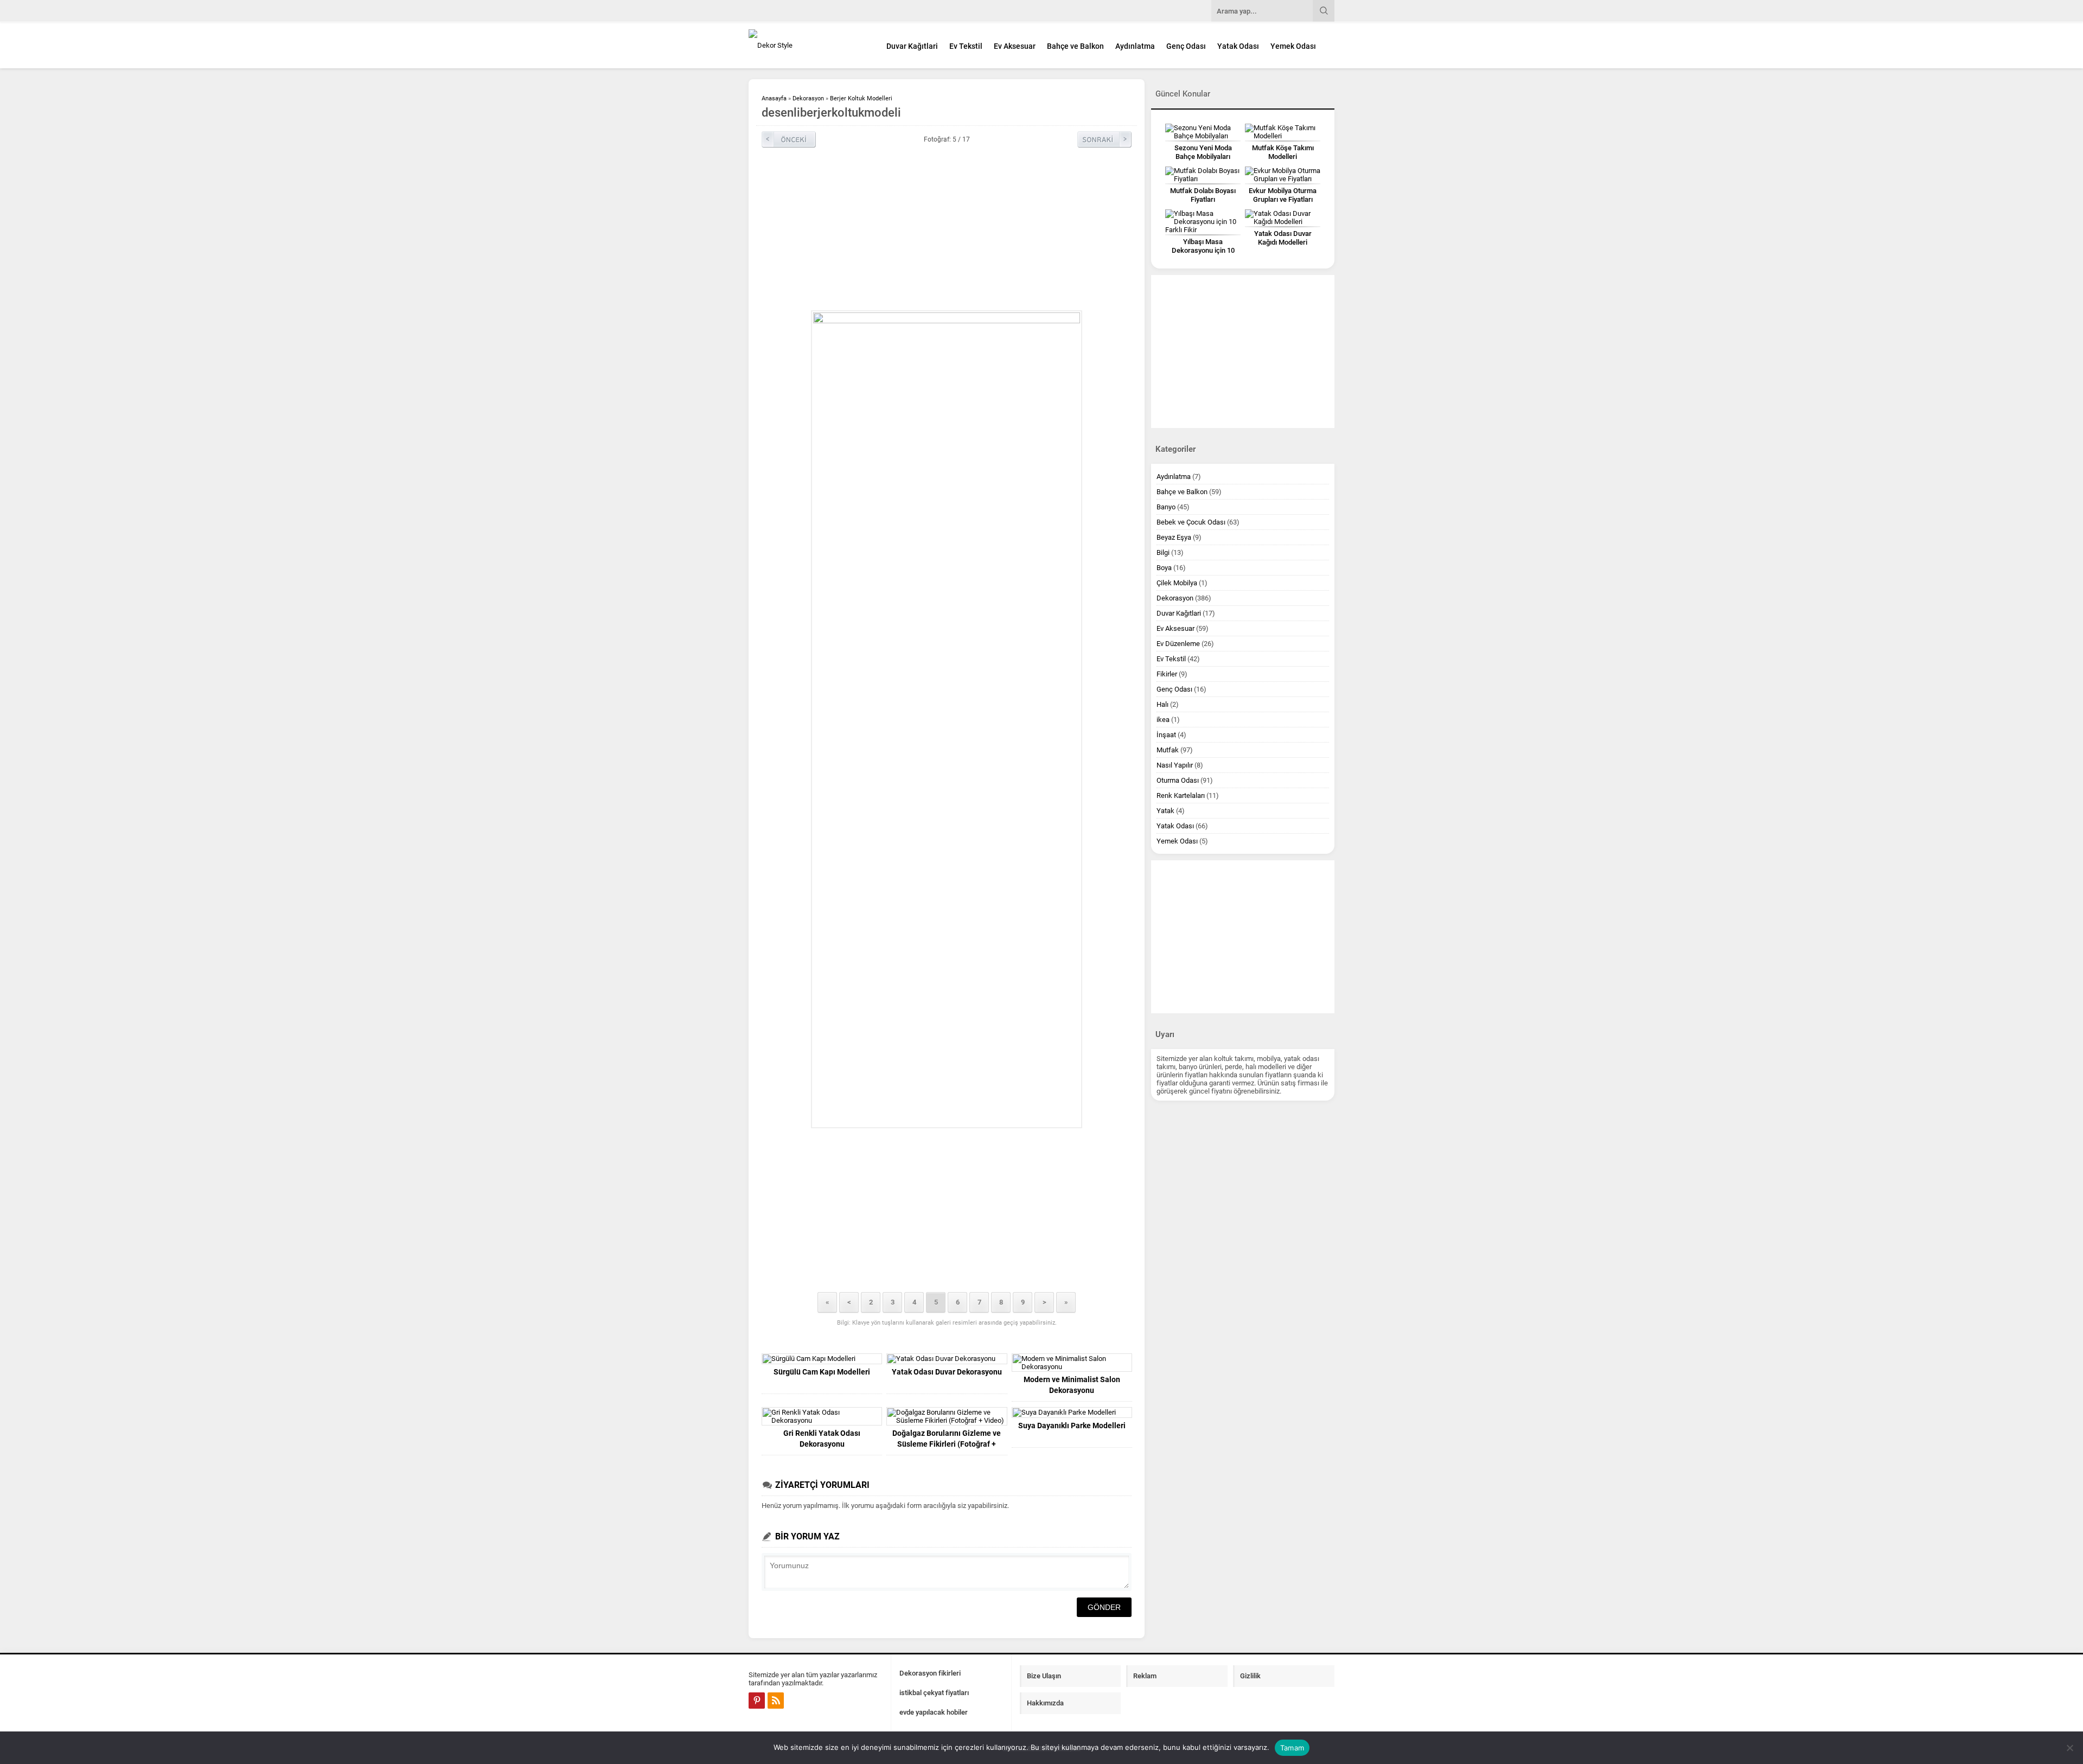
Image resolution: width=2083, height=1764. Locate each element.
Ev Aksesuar (1015, 46)
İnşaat (1166, 735)
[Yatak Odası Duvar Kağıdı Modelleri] (1283, 218)
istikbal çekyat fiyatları (934, 1693)
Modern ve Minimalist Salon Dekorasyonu (1072, 1385)
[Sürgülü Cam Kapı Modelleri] (822, 1359)
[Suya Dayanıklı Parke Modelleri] (1072, 1413)
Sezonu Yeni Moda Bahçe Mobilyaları (1203, 152)
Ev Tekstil (966, 46)
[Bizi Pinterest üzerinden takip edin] (757, 1701)
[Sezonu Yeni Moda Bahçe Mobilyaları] (1203, 132)
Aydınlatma (1135, 46)
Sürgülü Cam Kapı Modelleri (822, 1372)
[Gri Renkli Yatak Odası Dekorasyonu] (822, 1416)
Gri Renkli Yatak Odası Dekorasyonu (822, 1439)
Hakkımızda (1045, 1703)
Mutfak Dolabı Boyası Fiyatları (1203, 195)
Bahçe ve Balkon (1075, 46)
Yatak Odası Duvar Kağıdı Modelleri (1283, 238)
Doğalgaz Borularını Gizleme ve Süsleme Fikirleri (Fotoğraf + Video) (947, 1444)
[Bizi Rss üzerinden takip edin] (776, 1701)
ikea (1163, 720)
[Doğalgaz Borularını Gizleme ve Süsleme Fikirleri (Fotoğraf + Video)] (947, 1416)
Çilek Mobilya (1177, 583)
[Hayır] (2069, 1748)
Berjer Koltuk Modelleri (861, 98)
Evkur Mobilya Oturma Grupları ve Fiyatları (1283, 195)
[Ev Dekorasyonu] (808, 45)
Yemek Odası (1293, 46)
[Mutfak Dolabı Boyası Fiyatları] (1203, 175)
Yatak (1165, 811)
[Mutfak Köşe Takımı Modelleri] (1283, 132)
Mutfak (1168, 750)
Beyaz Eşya (1174, 537)
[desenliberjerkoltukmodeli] (947, 719)
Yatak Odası (1238, 46)
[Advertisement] (1381, 268)
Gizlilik (1250, 1676)
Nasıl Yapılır (1175, 765)
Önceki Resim (789, 139)
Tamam (1292, 1748)
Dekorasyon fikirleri (930, 1673)
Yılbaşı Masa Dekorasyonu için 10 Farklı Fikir (1203, 250)
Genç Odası (1186, 46)
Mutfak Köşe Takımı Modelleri (1283, 152)
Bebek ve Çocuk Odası (1191, 522)
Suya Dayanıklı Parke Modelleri (1072, 1426)
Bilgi (1163, 552)
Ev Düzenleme (1178, 644)
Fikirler (1167, 674)
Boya (1164, 568)
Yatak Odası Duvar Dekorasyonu (947, 1372)
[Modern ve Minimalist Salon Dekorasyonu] (1072, 1363)
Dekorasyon (808, 98)
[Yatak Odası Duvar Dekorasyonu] (947, 1359)
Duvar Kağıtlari (912, 46)
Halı (1162, 704)
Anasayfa (774, 98)
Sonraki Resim (1104, 139)
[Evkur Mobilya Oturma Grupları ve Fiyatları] (1283, 175)
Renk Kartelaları (1181, 795)
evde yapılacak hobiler (934, 1712)
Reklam (1145, 1676)
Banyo (1166, 507)
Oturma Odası (1178, 780)
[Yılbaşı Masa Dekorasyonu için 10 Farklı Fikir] (1203, 222)
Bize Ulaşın (1044, 1676)
